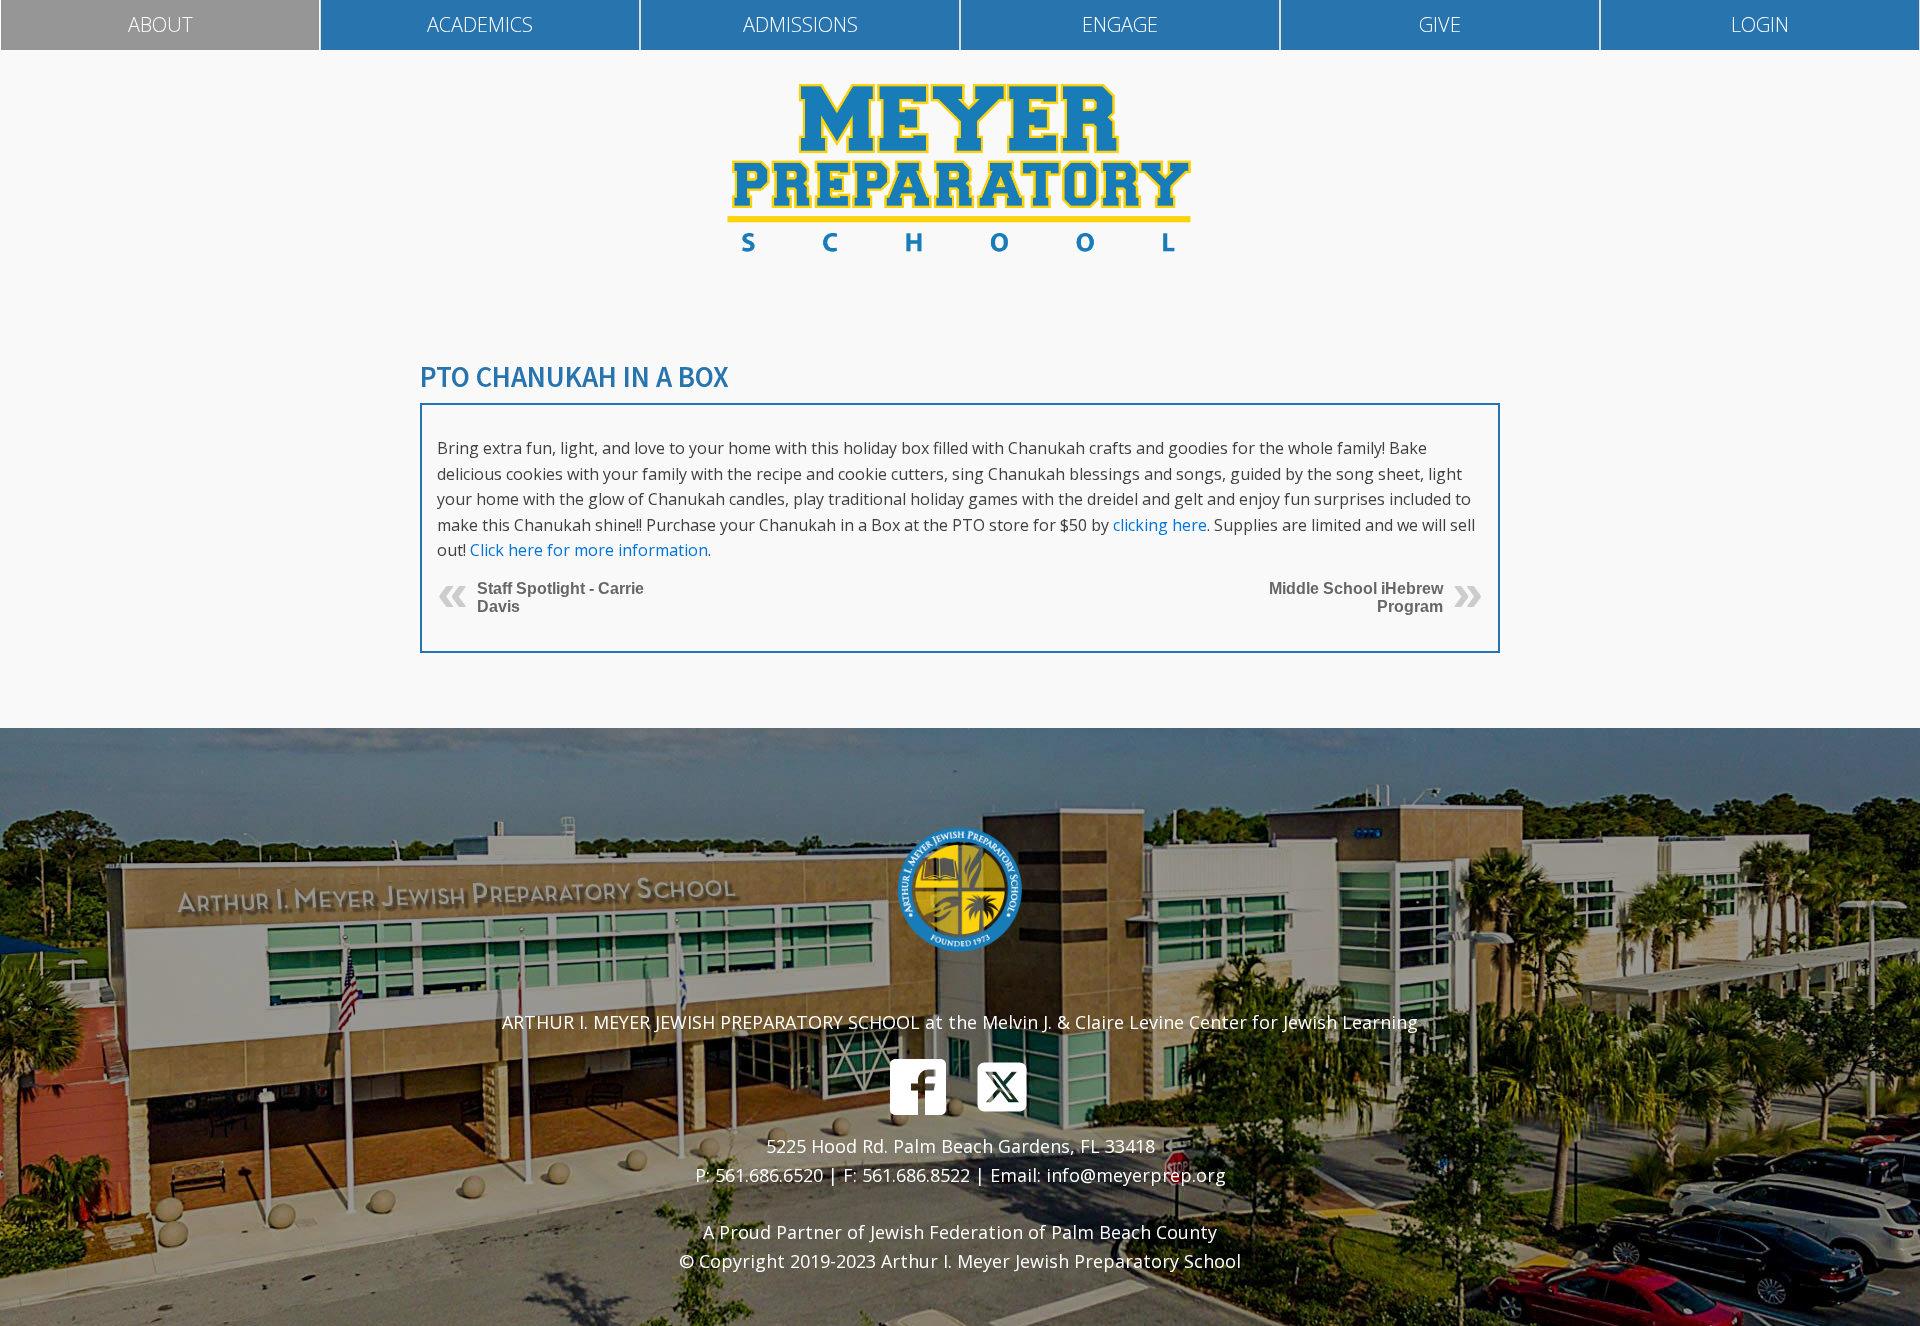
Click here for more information (589, 550)
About (160, 24)
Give (1440, 24)
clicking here (1160, 525)
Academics (480, 24)
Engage (1120, 24)
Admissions (800, 24)
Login (1760, 24)
